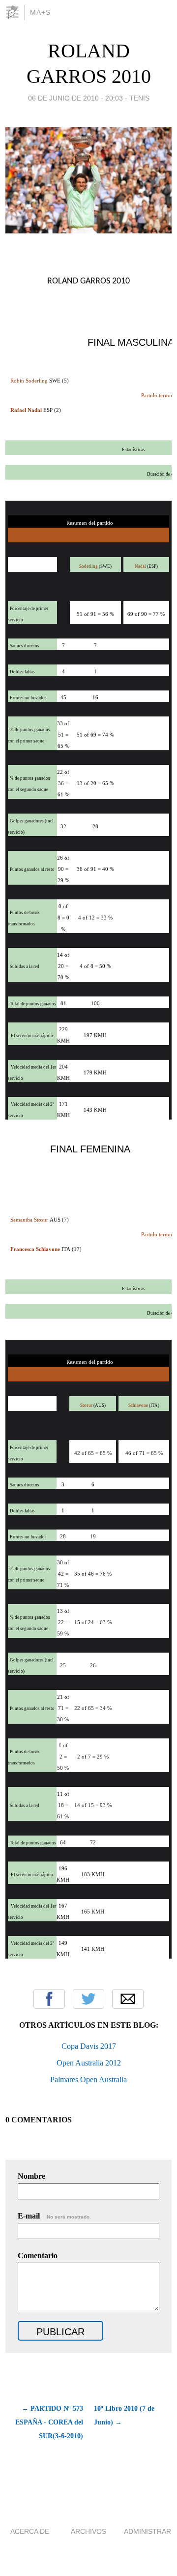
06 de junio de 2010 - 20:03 (75, 98)
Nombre (31, 2176)
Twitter (88, 1999)
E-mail (54, 2216)
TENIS (139, 98)
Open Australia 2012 (89, 2063)
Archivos (88, 2531)
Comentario (38, 2256)
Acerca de (30, 2531)
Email (128, 1999)
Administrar (147, 2531)
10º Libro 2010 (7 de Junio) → (124, 2415)
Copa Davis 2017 (89, 2046)
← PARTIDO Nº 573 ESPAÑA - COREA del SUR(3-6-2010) (49, 2422)
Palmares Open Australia (88, 2079)
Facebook (49, 1999)
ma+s (40, 12)
